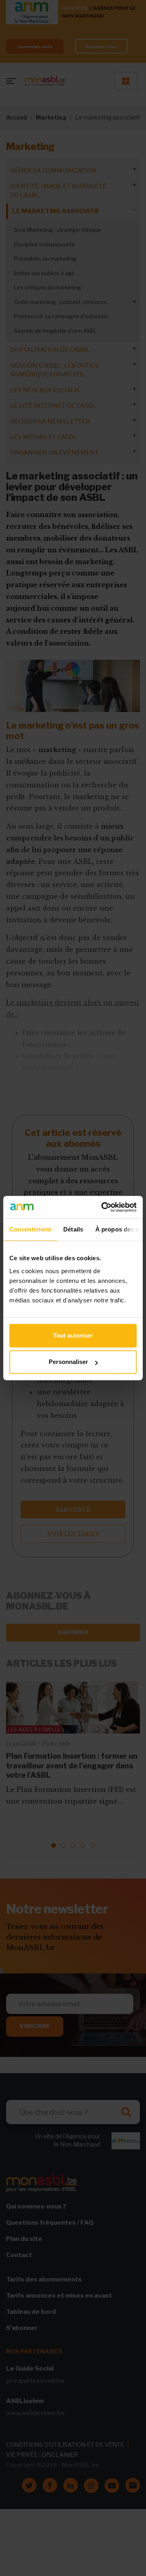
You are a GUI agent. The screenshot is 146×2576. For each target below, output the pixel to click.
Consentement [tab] (30, 1229)
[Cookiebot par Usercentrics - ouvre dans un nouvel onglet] (103, 1207)
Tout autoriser (73, 1335)
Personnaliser (68, 1362)
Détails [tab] (73, 1229)
